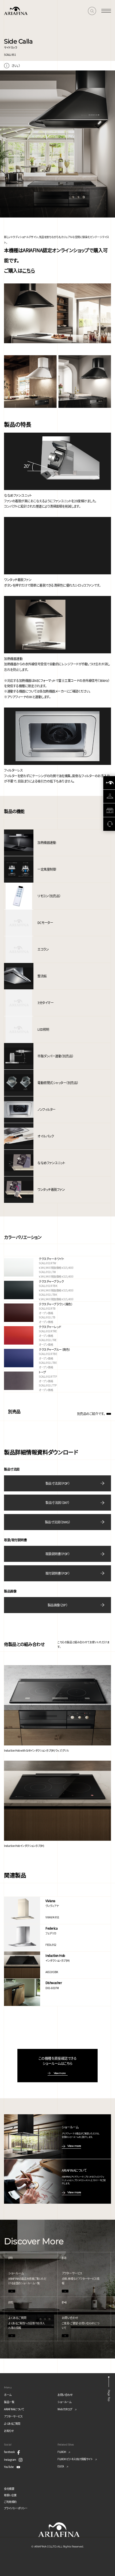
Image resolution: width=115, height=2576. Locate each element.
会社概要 (9, 2489)
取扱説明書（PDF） (57, 1554)
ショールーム (64, 2402)
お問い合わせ (65, 2395)
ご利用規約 (10, 2502)
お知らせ (9, 2431)
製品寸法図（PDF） (57, 1483)
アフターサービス (13, 2416)
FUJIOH (62, 2452)
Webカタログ (65, 2409)
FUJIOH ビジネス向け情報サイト (75, 2459)
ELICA (61, 2466)
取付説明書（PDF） (57, 1573)
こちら (28, 270)
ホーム (8, 2395)
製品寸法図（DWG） (57, 1522)
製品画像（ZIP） (58, 1605)
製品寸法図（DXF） (57, 1502)
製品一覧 (9, 2402)
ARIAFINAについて (14, 2409)
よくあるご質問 (12, 2423)
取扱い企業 (10, 2495)
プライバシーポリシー (16, 2508)
